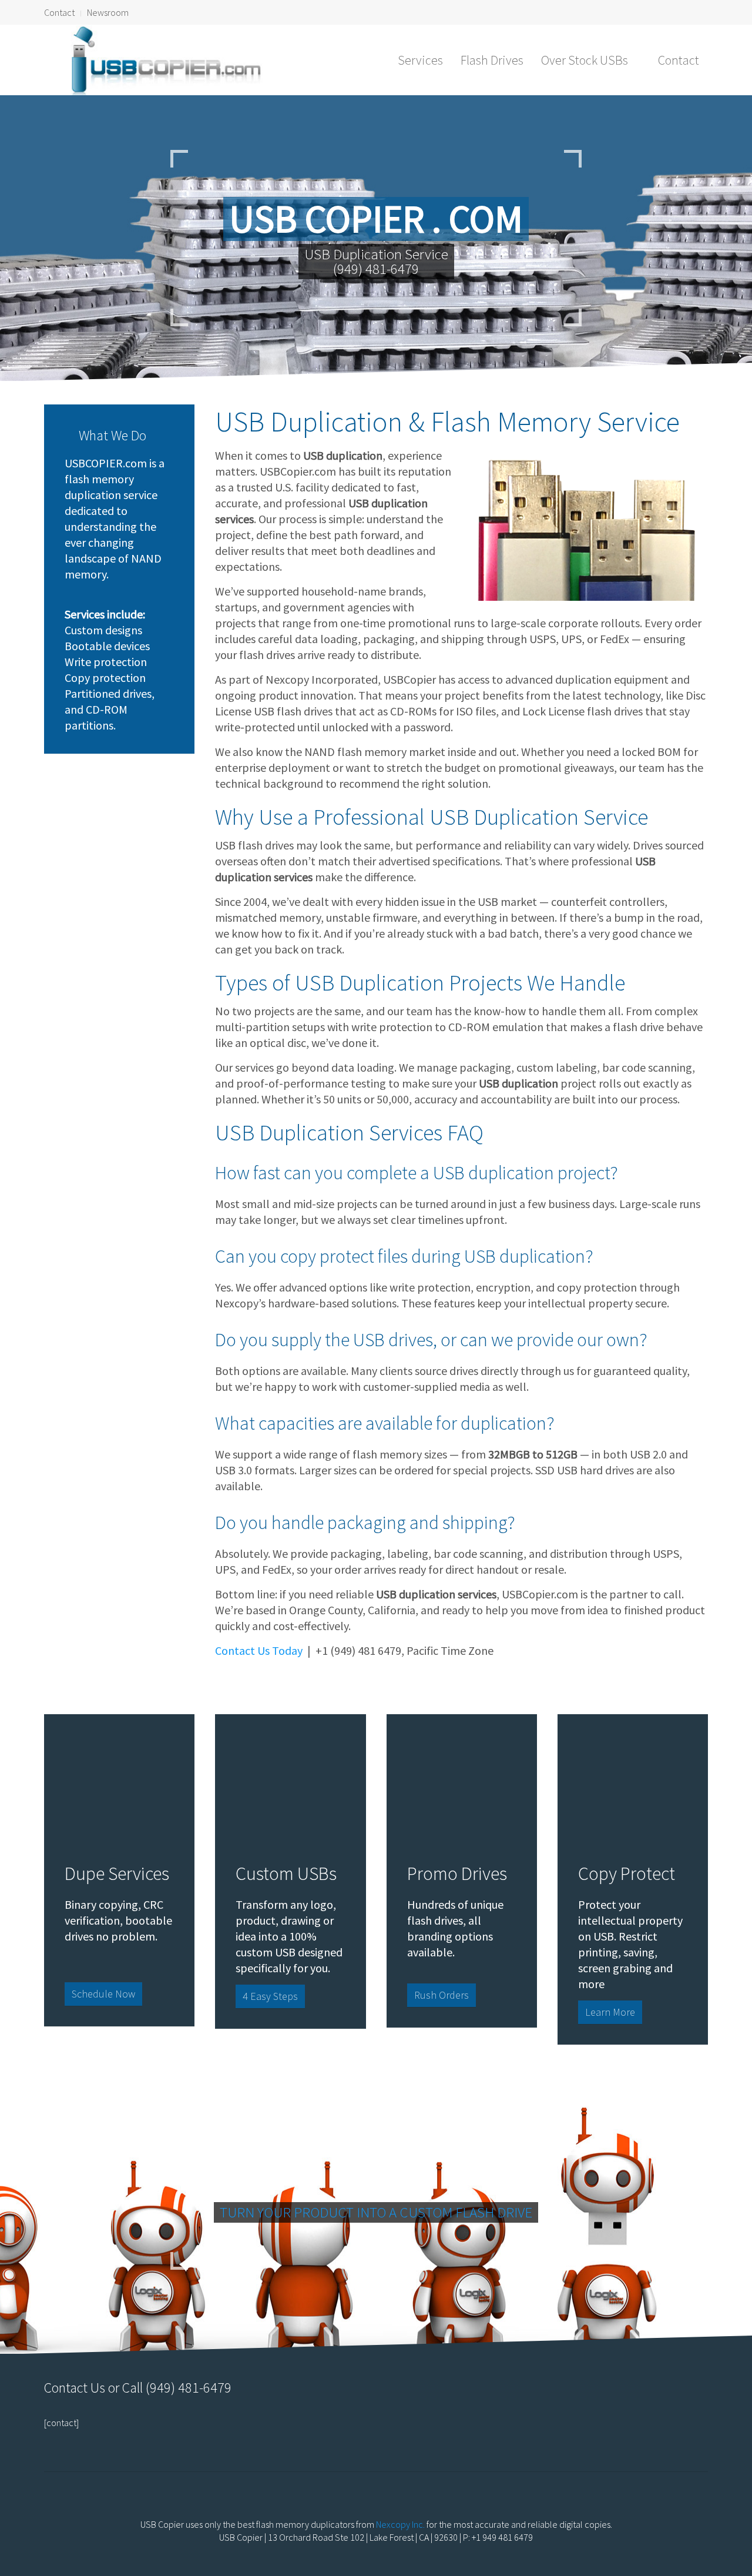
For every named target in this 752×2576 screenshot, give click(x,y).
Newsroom (108, 12)
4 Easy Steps (270, 1996)
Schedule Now (103, 1994)
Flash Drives (492, 60)
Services (420, 60)
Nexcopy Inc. (400, 2524)
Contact (59, 12)
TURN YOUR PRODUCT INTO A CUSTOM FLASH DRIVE (376, 2212)
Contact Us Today (259, 1650)
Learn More (610, 2012)
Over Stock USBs (585, 60)
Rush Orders (442, 1995)
